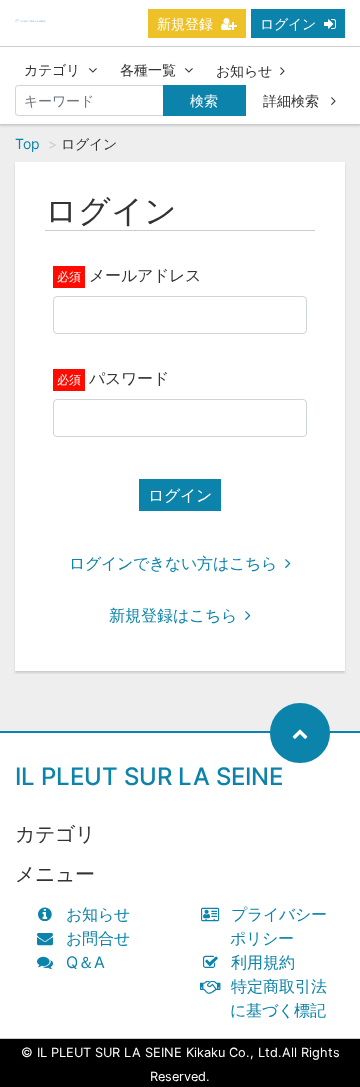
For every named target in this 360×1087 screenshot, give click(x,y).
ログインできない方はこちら (173, 563)
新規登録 (185, 23)
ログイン (288, 23)
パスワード (129, 378)
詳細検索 (293, 100)
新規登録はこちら (173, 615)
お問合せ (98, 938)
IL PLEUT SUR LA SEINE (149, 776)
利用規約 (263, 962)
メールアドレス (145, 275)
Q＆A (85, 962)
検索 (204, 100)
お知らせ (244, 70)
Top (27, 143)
